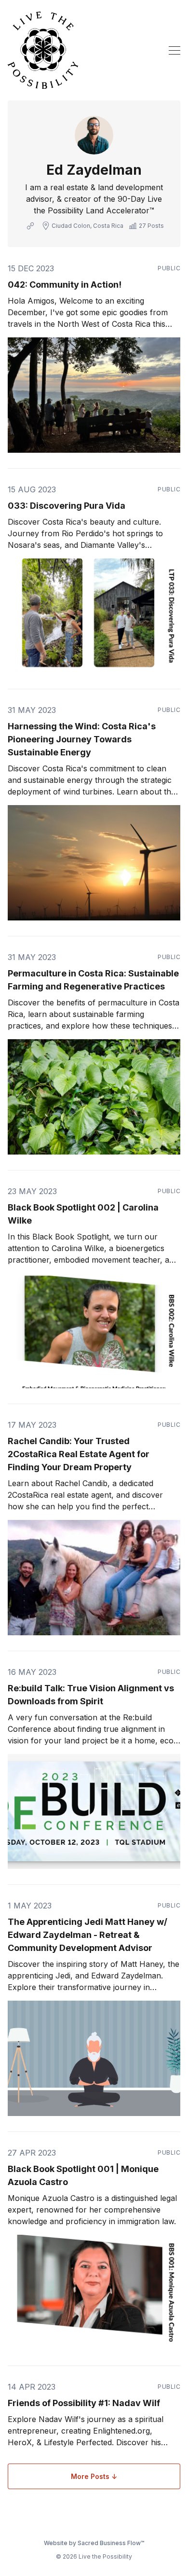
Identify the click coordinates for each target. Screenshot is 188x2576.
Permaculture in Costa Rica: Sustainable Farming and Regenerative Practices (93, 980)
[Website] (30, 226)
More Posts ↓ (94, 2476)
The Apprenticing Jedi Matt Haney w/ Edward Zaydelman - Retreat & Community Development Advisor (87, 1935)
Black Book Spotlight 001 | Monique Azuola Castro (83, 2175)
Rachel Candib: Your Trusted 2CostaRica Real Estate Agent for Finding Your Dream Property (79, 1454)
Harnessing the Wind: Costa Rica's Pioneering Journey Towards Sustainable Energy (82, 739)
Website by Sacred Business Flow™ (94, 2543)
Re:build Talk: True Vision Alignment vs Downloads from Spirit (91, 1695)
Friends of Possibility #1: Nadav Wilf (84, 2403)
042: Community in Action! (65, 285)
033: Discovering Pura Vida (67, 506)
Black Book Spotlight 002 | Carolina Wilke (83, 1214)
